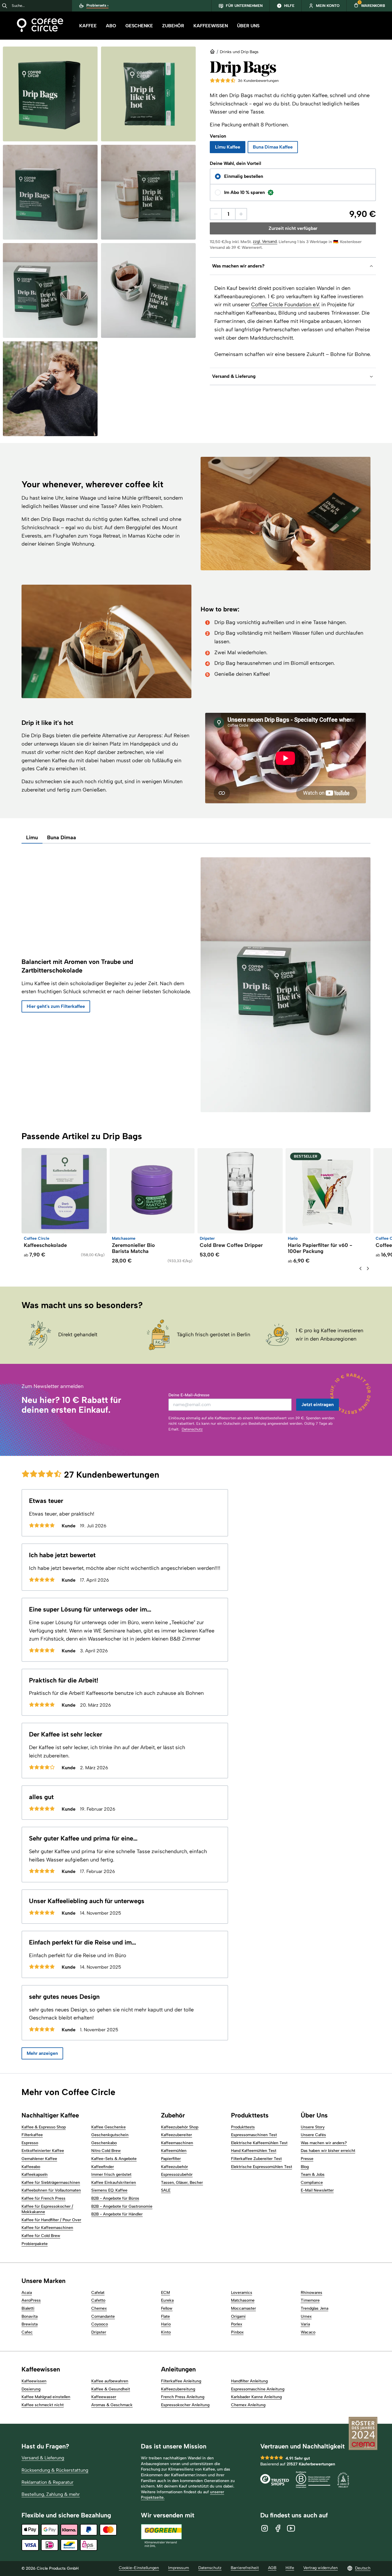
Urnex (306, 2316)
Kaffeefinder (103, 2167)
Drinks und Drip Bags (239, 52)
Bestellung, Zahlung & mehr (51, 2494)
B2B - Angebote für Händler (117, 2214)
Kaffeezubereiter (176, 2135)
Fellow (167, 2308)
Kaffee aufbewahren (110, 2381)
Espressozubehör (177, 2174)
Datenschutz (192, 1429)
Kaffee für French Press (43, 2198)
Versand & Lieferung (43, 2458)
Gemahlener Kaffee (39, 2159)
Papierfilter (171, 2159)
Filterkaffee (32, 2135)
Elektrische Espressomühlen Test (262, 2167)
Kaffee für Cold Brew (41, 2236)
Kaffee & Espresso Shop (44, 2127)
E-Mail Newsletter (317, 2190)
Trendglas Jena (315, 2308)
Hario (166, 2324)
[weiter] (368, 1268)
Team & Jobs (313, 2174)
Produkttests (243, 2127)
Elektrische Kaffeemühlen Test (259, 2143)
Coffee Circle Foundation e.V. (286, 305)
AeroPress (31, 2300)
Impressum (179, 2568)
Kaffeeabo (31, 2167)
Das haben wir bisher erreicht (328, 2151)
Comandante (103, 2316)
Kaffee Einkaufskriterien (114, 2183)
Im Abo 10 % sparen (244, 192)
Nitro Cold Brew (106, 2151)
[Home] (40, 26)
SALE (166, 2190)
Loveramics (242, 2293)
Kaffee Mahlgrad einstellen (46, 2397)
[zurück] (360, 1268)
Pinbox (237, 2332)
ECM (165, 2293)
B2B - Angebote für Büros (115, 2198)
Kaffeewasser (104, 2397)
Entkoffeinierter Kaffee (43, 2151)
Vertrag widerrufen (321, 2568)
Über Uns (248, 26)
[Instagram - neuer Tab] (265, 2528)
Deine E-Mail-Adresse (189, 1395)
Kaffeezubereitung (178, 2389)
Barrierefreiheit (245, 2568)
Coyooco (100, 2324)
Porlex (237, 2324)
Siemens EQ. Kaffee (109, 2190)
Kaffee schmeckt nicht (43, 2405)
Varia (305, 2324)
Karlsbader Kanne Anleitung (256, 2397)
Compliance (312, 2183)
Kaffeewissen (211, 26)
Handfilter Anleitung (249, 2381)
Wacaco (308, 2332)
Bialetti (28, 2308)
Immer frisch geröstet (111, 2174)
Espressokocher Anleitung (185, 2405)
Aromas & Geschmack (112, 2405)
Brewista (30, 2324)
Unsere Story (313, 2127)
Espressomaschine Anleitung (258, 2389)
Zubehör (173, 26)
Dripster (99, 2332)
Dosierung (31, 2389)
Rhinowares (312, 2293)
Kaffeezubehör (174, 2167)
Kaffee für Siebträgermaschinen (51, 2183)
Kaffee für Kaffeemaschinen (47, 2228)
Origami (238, 2316)
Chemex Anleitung (248, 2405)
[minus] (216, 214)
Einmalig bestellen (244, 176)
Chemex (99, 2308)
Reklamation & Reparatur (47, 2482)
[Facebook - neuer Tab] (278, 2528)
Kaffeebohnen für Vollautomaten (51, 2190)
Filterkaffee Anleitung (181, 2381)
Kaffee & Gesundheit (111, 2389)
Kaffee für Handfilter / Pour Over (51, 2220)
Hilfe (290, 2568)
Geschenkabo (104, 2143)
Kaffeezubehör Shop (180, 2127)
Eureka (167, 2300)
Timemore (310, 2300)
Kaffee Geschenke (108, 2127)
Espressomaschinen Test (254, 2135)
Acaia (27, 2293)
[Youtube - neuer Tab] (291, 2528)
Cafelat (98, 2293)
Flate (165, 2316)
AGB (272, 2568)
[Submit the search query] (5, 6)
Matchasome (243, 2300)
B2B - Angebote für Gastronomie (122, 2206)
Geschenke (139, 26)
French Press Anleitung (183, 2397)
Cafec (27, 2332)
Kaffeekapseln (35, 2174)
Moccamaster (243, 2308)
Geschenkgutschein (110, 2135)
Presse (307, 2159)
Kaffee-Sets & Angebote (114, 2159)
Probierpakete (35, 2244)
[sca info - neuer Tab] (343, 2480)
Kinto (166, 2332)
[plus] (241, 214)
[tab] (32, 838)
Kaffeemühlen (174, 2151)
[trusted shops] (275, 2480)
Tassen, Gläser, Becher (182, 2183)
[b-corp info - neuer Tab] (313, 2480)
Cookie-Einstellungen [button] (139, 2568)
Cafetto (98, 2300)
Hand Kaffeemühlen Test (254, 2151)
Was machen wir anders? (324, 2143)
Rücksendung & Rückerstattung (55, 2470)
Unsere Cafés (313, 2135)
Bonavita (30, 2316)
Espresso (30, 2143)
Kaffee (88, 26)
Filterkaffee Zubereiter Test (256, 2159)
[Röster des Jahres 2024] (363, 2434)
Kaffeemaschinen (177, 2143)
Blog (305, 2167)
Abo (111, 26)
